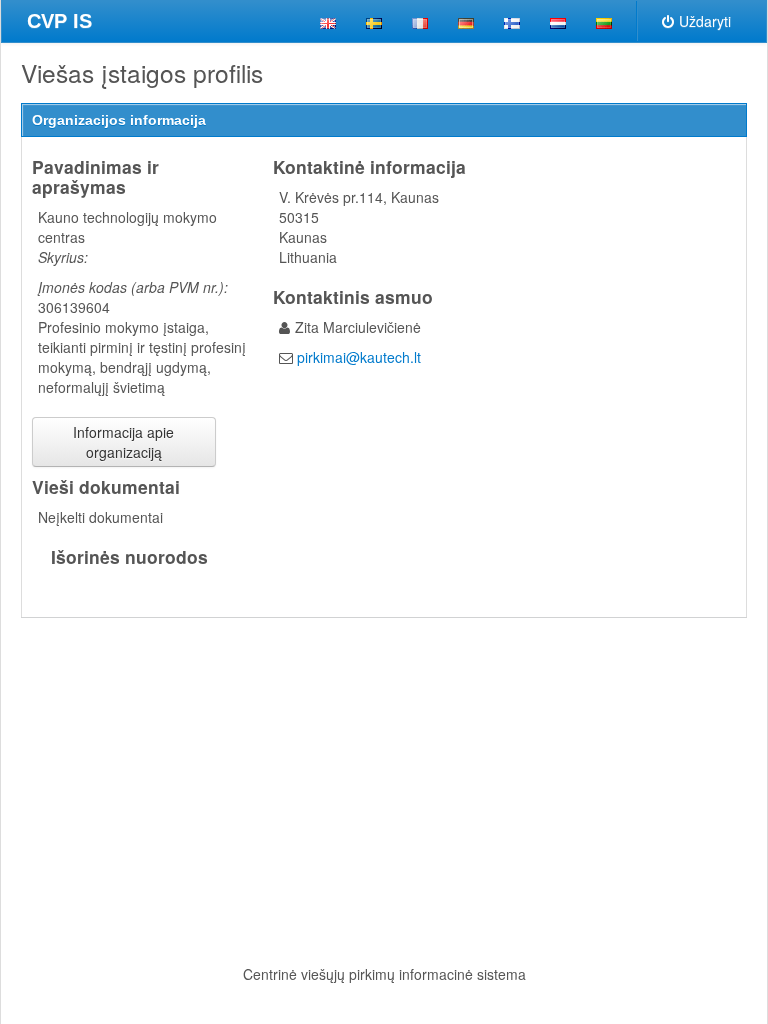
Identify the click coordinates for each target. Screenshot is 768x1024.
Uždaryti (705, 21)
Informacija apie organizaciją (123, 442)
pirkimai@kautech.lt (359, 357)
